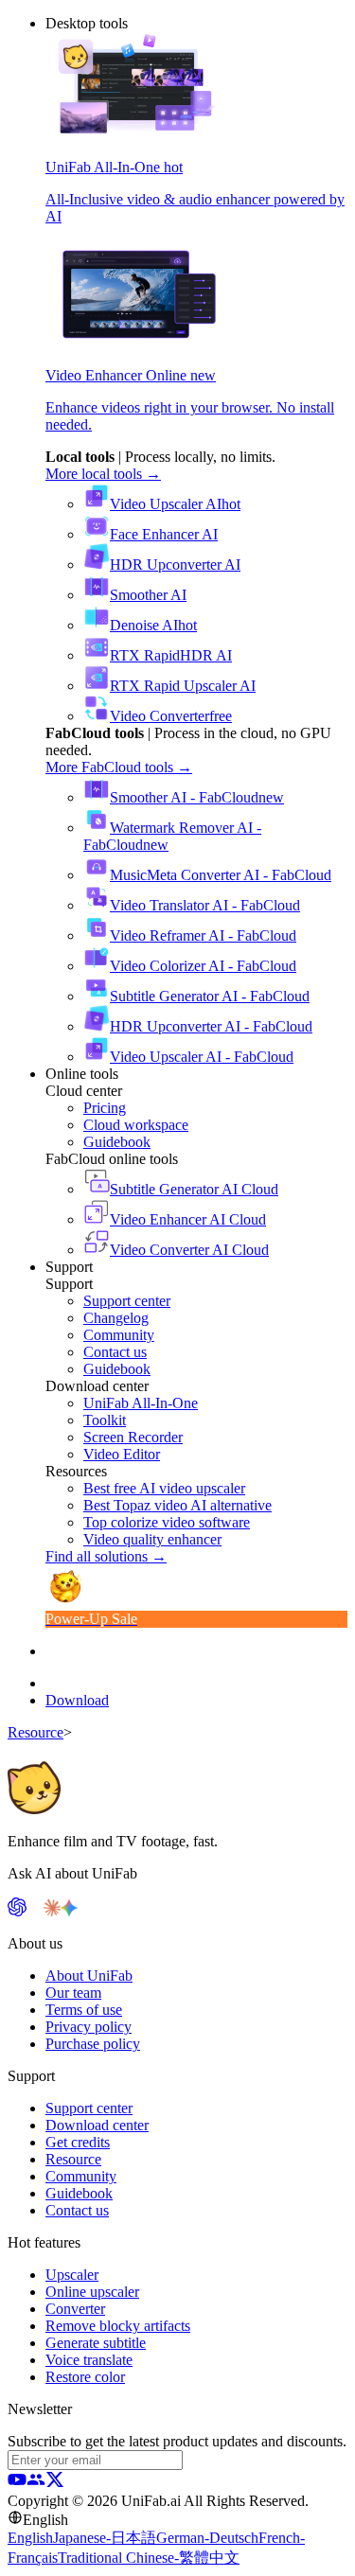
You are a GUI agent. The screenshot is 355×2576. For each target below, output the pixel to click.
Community (81, 2176)
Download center (97, 2125)
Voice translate (89, 2360)
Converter (75, 2309)
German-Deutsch (207, 2538)
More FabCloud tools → (119, 767)
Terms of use (84, 2010)
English (30, 2538)
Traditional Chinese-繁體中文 (149, 2558)
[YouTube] (17, 2484)
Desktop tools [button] (87, 23)
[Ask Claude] (52, 1911)
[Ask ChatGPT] (17, 1911)
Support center (89, 2108)
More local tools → (103, 474)
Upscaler (72, 2275)
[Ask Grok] (86, 1911)
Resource (35, 1732)
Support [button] (69, 1267)
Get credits (78, 2142)
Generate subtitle (96, 2343)
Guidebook (79, 2193)
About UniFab (89, 1976)
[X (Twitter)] (55, 2484)
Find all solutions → (106, 1556)
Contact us (77, 2210)
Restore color (85, 2377)
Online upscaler (92, 2292)
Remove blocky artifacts (118, 2326)
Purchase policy (93, 2044)
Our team (73, 1993)
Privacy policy (89, 2027)
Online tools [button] (82, 1074)
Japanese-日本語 (105, 2538)
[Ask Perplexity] (35, 1911)
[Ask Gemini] (69, 1911)
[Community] (36, 2484)
